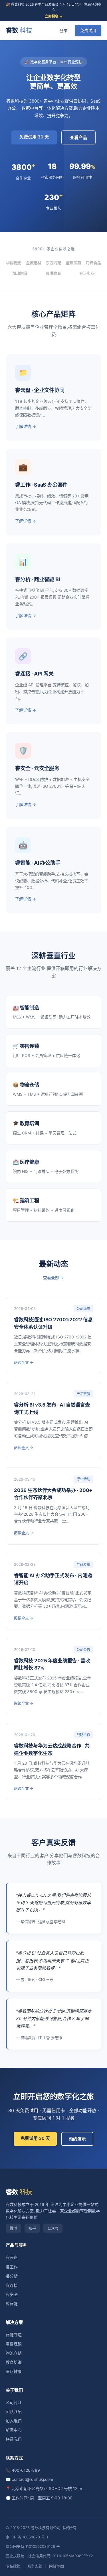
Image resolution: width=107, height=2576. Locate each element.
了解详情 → (26, 426)
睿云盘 (12, 2257)
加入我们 (14, 2421)
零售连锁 (14, 2344)
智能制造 (14, 2335)
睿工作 (12, 2267)
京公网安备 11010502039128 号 (33, 2546)
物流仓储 (14, 2353)
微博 (13, 2228)
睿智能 (12, 2304)
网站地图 (56, 2566)
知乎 (32, 2228)
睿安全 (12, 2294)
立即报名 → (54, 16)
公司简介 (14, 2402)
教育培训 (14, 2362)
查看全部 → (53, 1278)
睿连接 (12, 2285)
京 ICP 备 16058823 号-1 (27, 2537)
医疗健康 (14, 2371)
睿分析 (12, 2276)
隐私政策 (13, 2566)
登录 (64, 30)
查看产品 (78, 137)
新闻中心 (14, 2430)
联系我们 (14, 2439)
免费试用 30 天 (34, 137)
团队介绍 (14, 2411)
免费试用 (88, 30)
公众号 (53, 2228)
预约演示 (77, 2139)
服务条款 (35, 2566)
